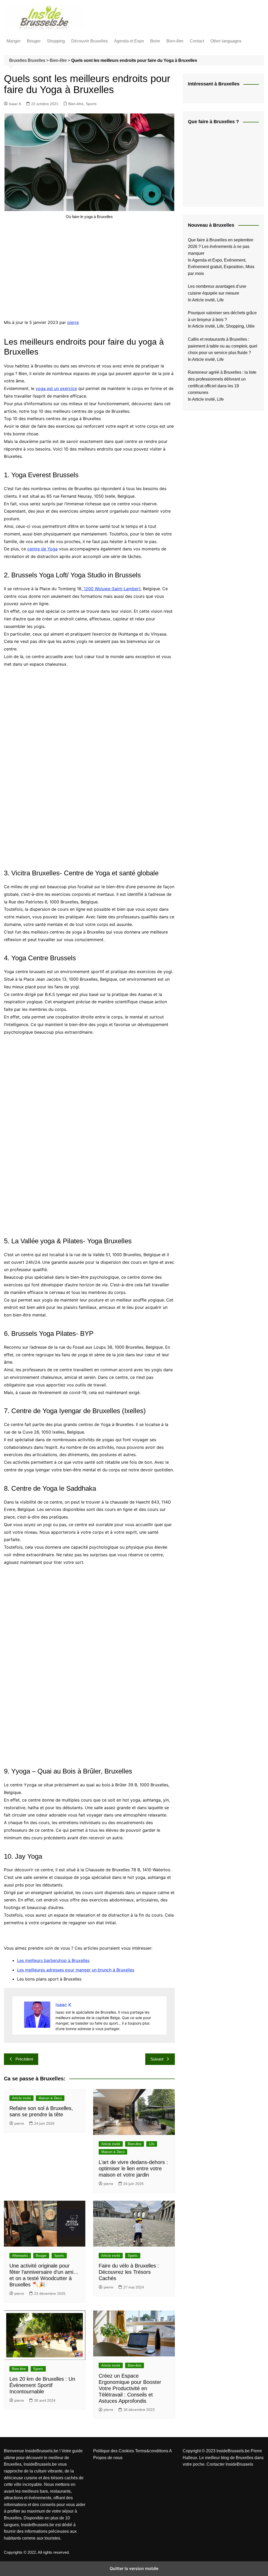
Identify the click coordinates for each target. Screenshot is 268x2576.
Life (152, 2144)
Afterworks (20, 2256)
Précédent (24, 2059)
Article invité (21, 2098)
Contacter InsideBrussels (230, 2464)
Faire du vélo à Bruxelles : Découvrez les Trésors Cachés (129, 2272)
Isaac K (15, 104)
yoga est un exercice (56, 388)
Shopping (56, 41)
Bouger (34, 41)
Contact (197, 41)
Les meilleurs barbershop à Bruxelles (53, 1960)
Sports (91, 104)
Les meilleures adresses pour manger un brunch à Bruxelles (76, 1970)
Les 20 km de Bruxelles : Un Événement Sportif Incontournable (42, 2385)
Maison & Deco (50, 2098)
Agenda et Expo (129, 41)
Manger (14, 41)
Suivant (157, 2059)
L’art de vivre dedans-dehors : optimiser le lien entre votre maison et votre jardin (133, 2168)
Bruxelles (37, 60)
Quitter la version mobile (134, 2568)
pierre (73, 322)
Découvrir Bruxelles (90, 41)
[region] (89, 270)
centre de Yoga (42, 549)
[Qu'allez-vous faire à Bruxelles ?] (227, 166)
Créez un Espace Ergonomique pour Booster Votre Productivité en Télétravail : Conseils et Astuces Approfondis (130, 2388)
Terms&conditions (152, 2451)
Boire (155, 41)
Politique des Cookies (114, 2451)
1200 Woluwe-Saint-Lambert (111, 589)
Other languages (226, 41)
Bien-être (175, 41)
